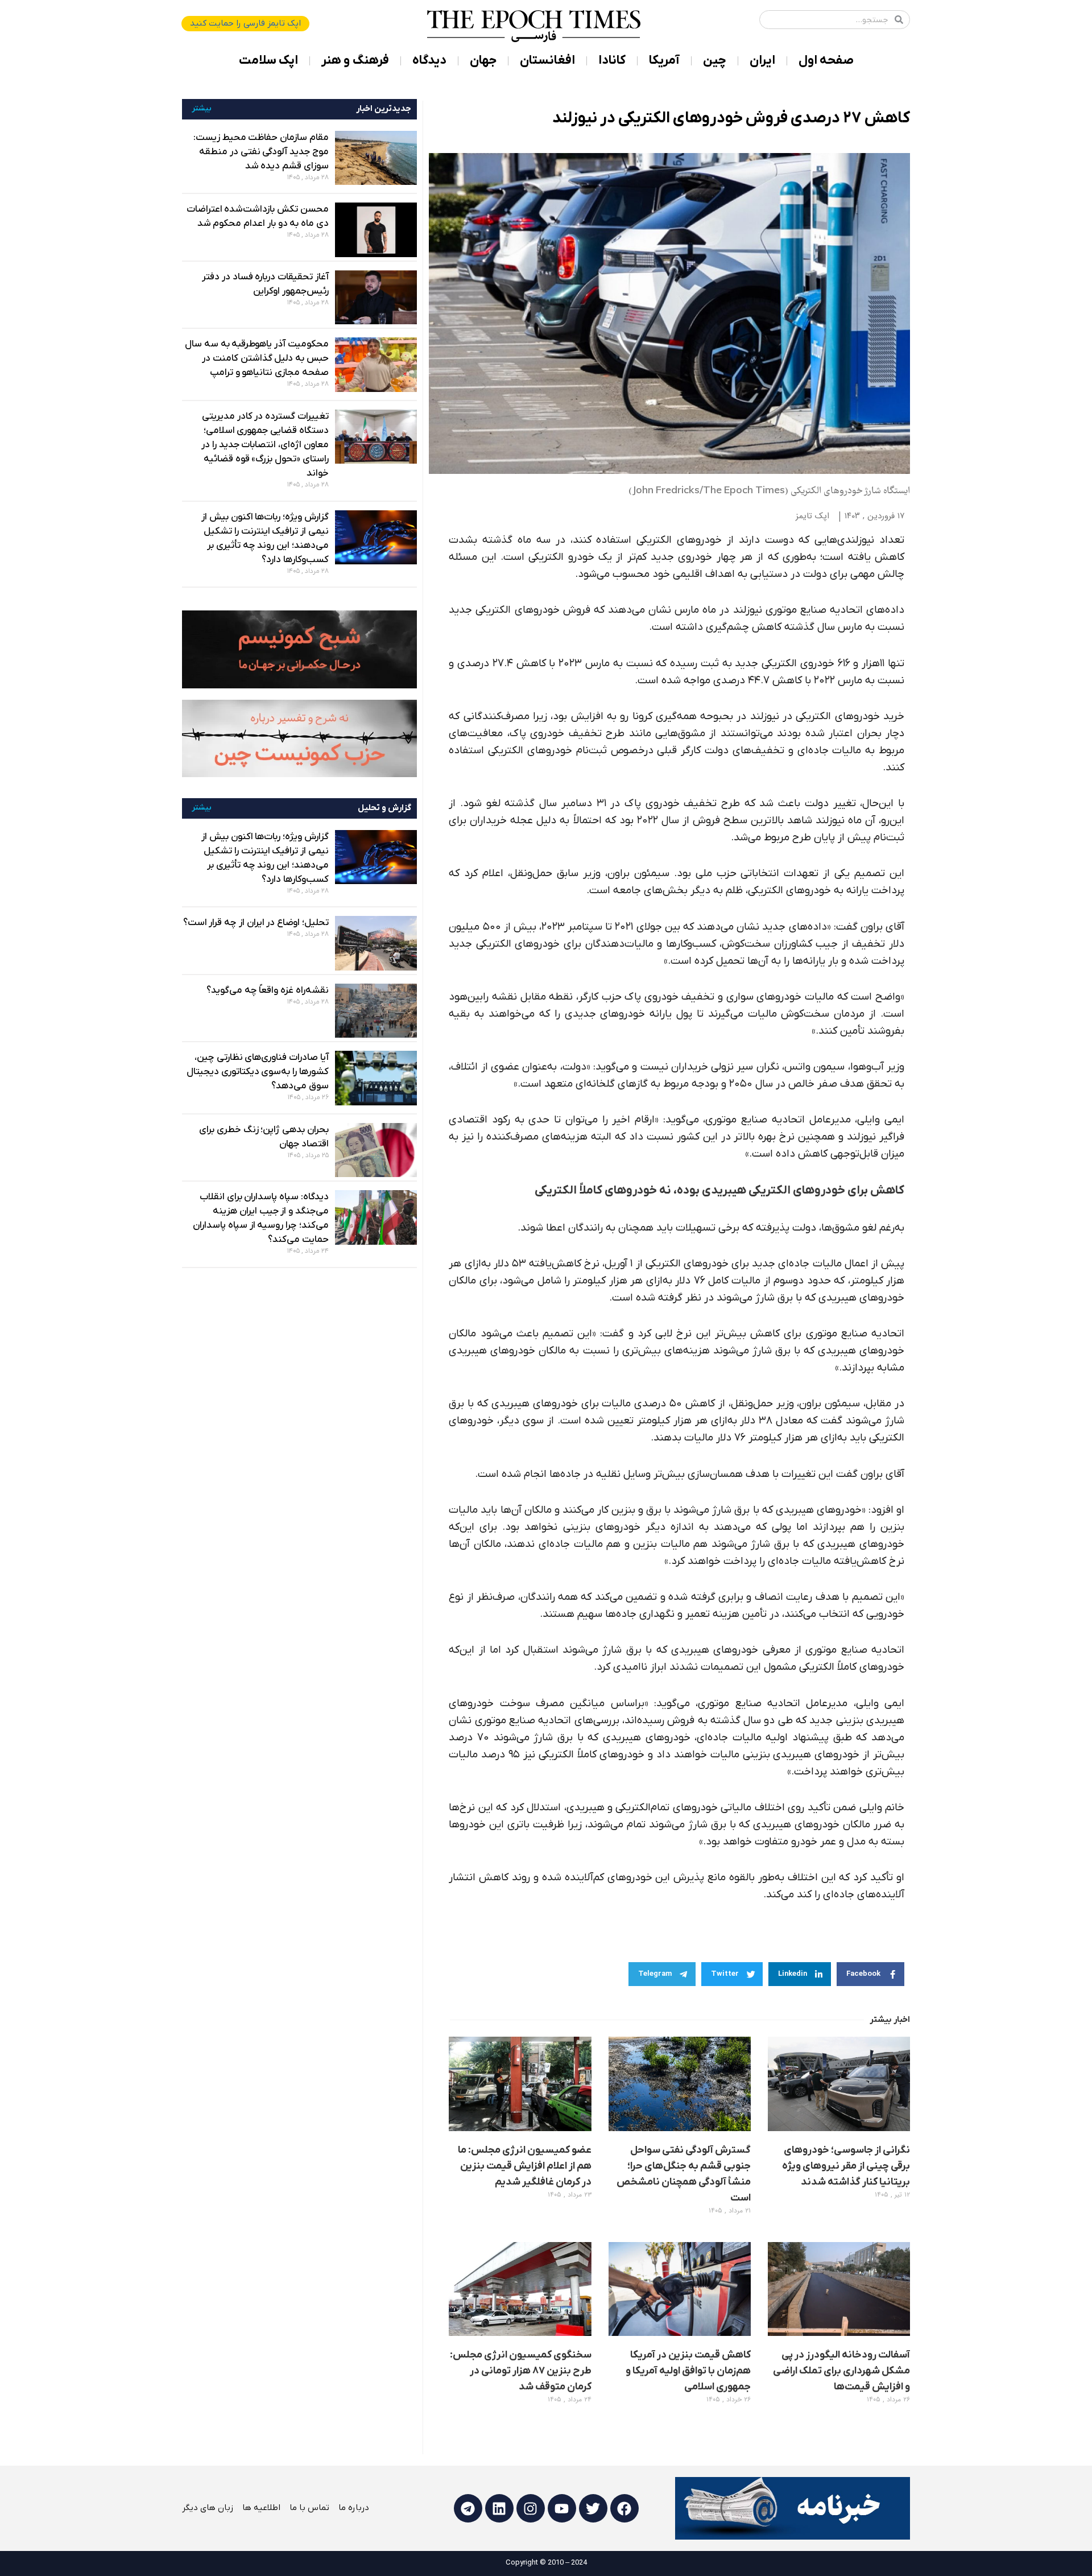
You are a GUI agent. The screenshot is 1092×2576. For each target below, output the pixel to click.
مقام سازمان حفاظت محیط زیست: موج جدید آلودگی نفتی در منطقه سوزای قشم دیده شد (261, 152)
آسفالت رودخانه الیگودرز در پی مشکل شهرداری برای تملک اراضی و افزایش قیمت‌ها (841, 2371)
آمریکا (664, 61)
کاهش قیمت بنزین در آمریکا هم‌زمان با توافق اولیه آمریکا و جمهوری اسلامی (688, 2371)
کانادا (612, 61)
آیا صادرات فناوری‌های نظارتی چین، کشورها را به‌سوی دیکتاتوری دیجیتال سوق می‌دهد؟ (258, 1072)
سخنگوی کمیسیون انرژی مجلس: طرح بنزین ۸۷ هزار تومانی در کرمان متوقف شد (521, 2371)
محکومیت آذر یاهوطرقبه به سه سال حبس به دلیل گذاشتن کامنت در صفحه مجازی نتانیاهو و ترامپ (257, 358)
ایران (762, 61)
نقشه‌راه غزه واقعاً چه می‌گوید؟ (268, 990)
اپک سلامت (268, 61)
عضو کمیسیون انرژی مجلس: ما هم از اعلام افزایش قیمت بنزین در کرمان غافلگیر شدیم (525, 2166)
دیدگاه (429, 61)
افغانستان (547, 61)
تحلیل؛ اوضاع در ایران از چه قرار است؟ (256, 923)
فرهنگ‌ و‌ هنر (355, 61)
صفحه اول (826, 61)
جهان (483, 61)
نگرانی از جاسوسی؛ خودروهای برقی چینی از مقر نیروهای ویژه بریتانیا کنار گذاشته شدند (846, 2166)
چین (715, 61)
